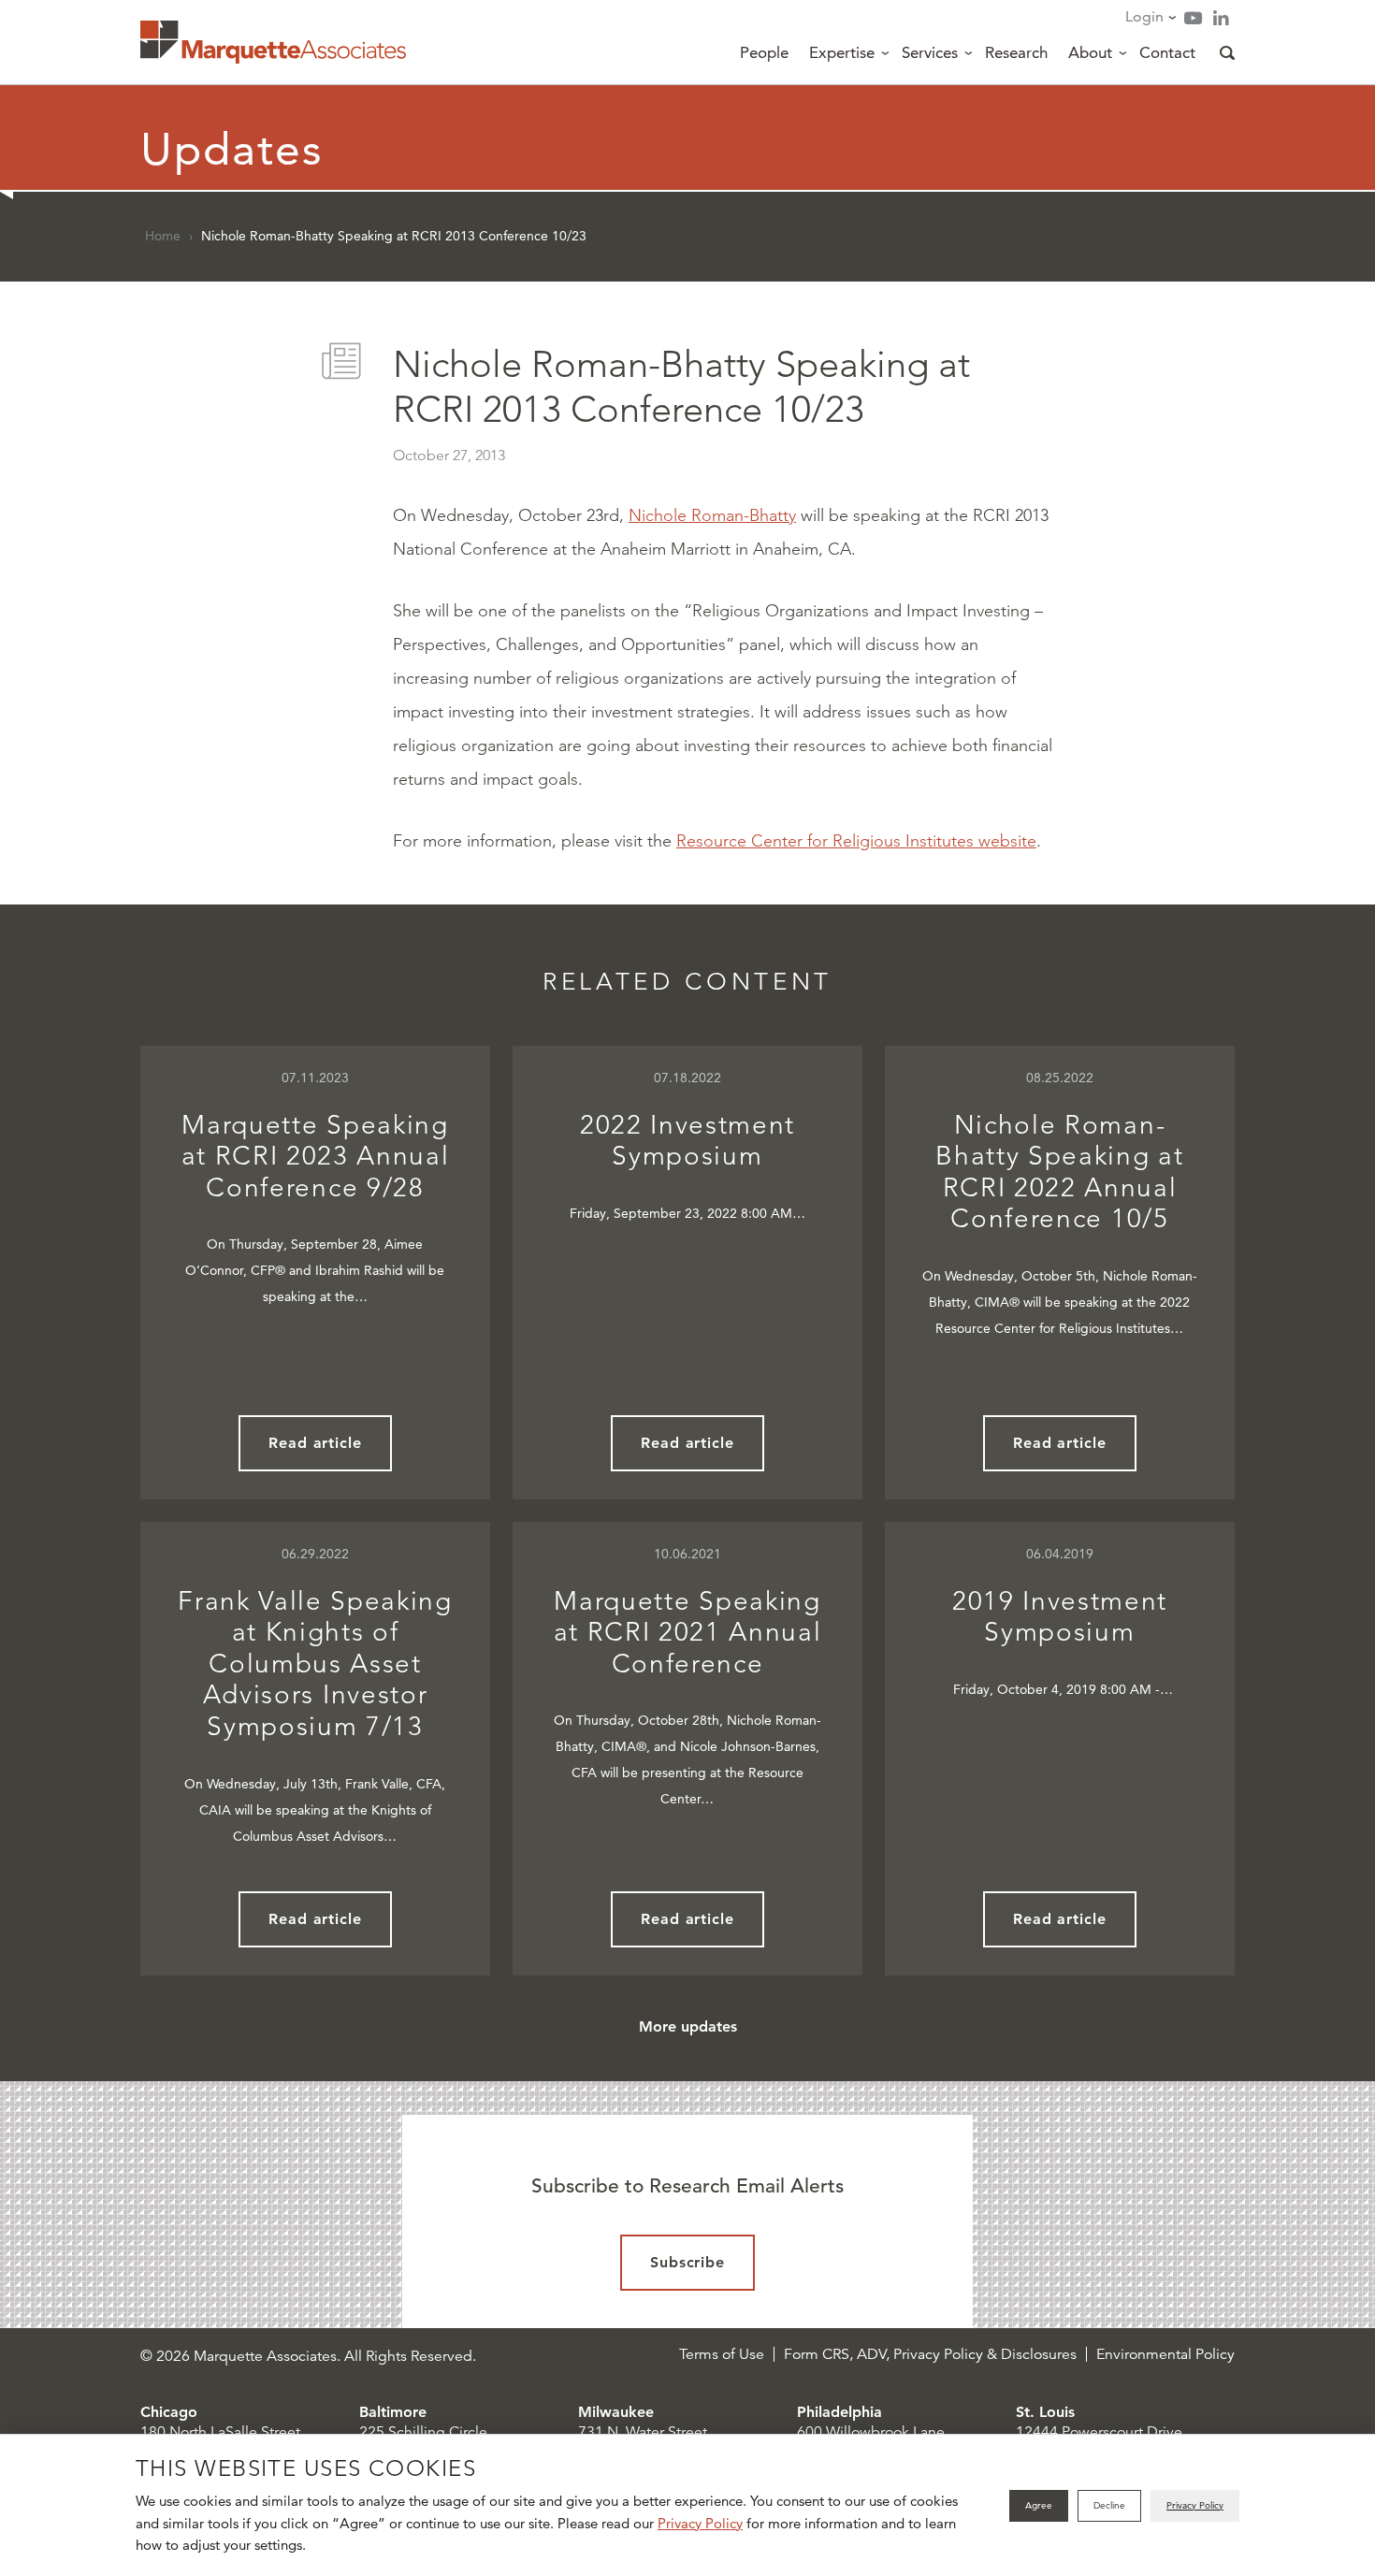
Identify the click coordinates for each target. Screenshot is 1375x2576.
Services (930, 52)
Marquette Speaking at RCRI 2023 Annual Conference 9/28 (316, 1156)
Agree (1039, 2505)
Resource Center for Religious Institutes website (856, 841)
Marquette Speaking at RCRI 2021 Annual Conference (688, 1632)
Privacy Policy (700, 2523)
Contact (1167, 52)
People (764, 52)
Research (1016, 52)
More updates (688, 2026)
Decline (1109, 2505)
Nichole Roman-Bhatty (712, 515)
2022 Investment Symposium (687, 1141)
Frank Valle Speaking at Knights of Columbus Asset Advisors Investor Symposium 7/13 (315, 1664)
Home (163, 236)
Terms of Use (722, 2354)
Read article (316, 1443)
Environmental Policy (1165, 2354)
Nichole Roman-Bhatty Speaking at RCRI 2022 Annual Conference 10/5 (1059, 1172)
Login (1144, 16)
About (1090, 52)
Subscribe (688, 2262)
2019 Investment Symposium (1060, 1617)
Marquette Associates (273, 42)
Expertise (842, 52)
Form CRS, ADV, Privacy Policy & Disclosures (930, 2354)
